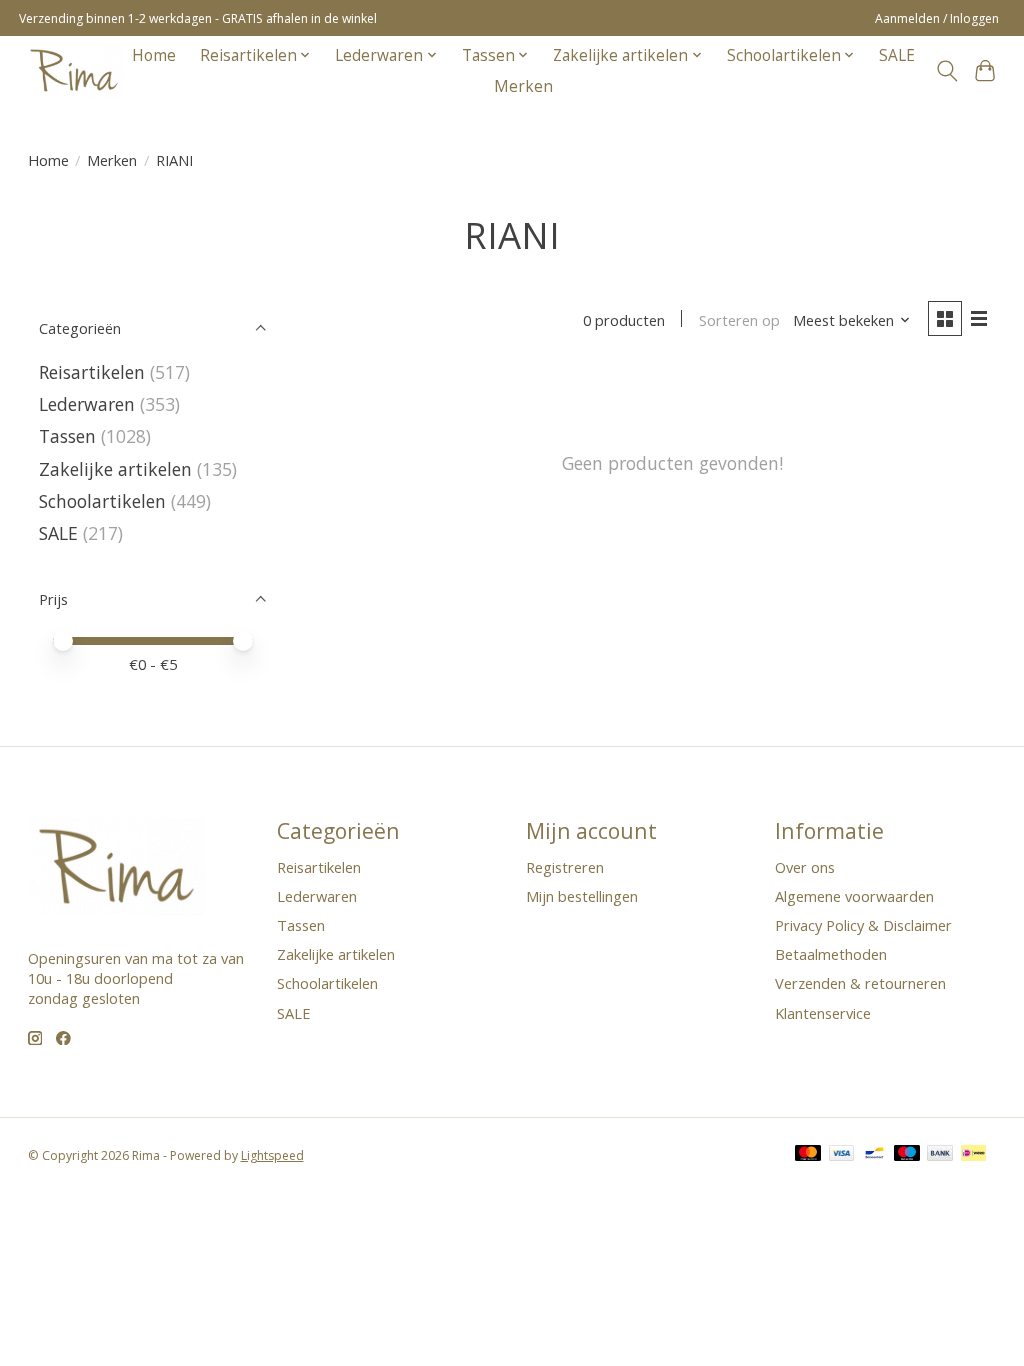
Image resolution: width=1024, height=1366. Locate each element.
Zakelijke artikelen (115, 469)
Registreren (565, 867)
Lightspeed (272, 1155)
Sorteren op (739, 320)
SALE (897, 55)
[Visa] (842, 1155)
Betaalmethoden (831, 954)
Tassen (67, 436)
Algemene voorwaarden (854, 896)
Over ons (805, 867)
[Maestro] (907, 1155)
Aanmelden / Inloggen (937, 18)
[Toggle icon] (946, 71)
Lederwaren (87, 404)
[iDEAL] (973, 1155)
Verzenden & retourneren (860, 983)
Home (154, 55)
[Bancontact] (874, 1155)
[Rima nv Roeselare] (74, 70)
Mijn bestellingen (582, 896)
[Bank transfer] (940, 1155)
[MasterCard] (808, 1155)
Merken (523, 86)
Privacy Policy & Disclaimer (863, 925)
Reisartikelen (92, 372)
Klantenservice (823, 1013)
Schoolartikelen (102, 501)
